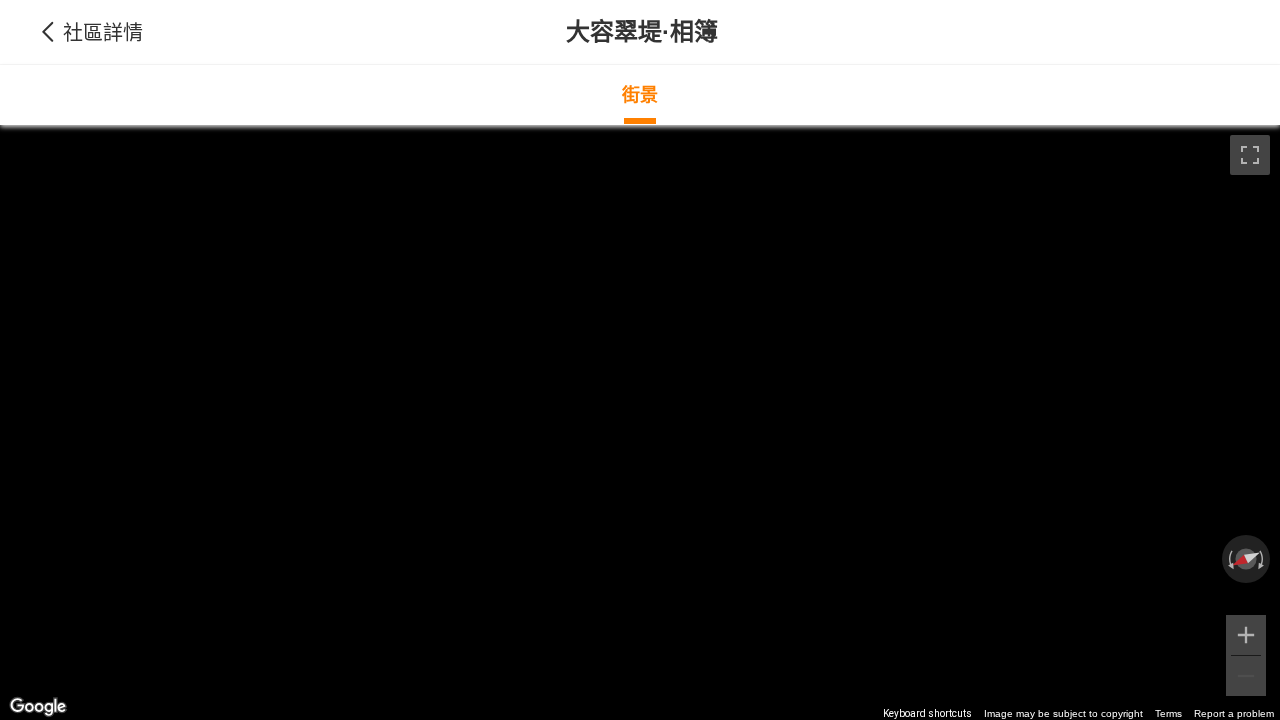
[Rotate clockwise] (1263, 559)
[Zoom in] (1246, 635)
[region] (640, 422)
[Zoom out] (1246, 676)
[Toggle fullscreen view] (1250, 155)
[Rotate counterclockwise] (1229, 559)
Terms (1168, 713)
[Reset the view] (1246, 559)
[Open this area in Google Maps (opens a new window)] (38, 707)
